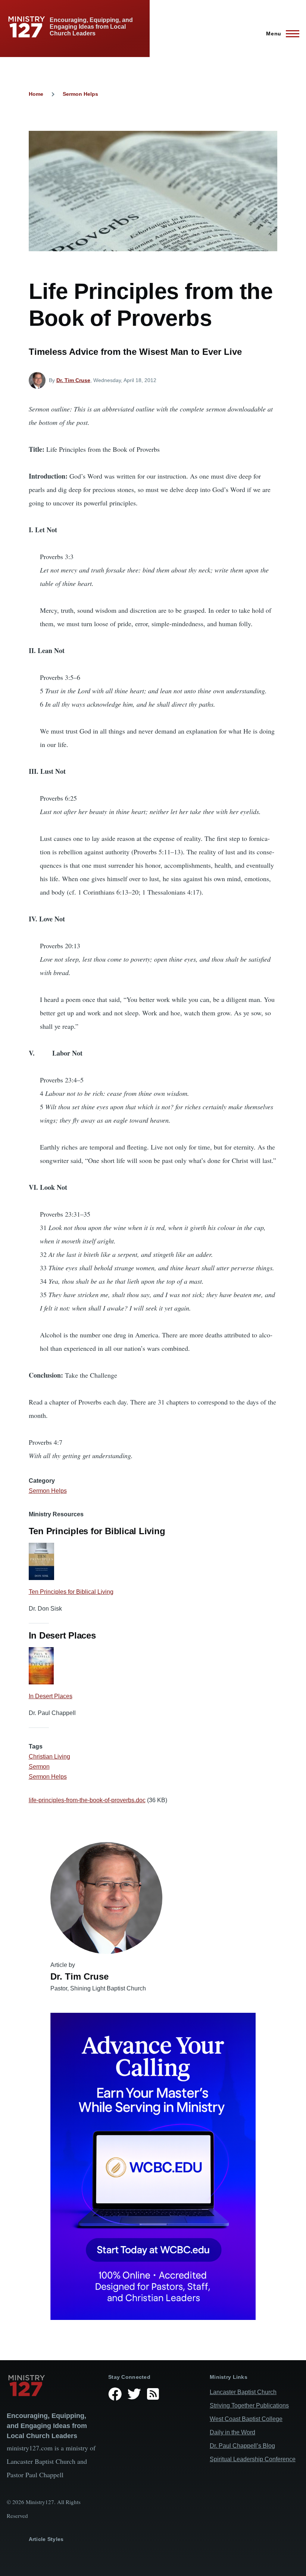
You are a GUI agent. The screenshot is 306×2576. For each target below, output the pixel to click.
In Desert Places (51, 1696)
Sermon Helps (80, 94)
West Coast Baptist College (246, 2419)
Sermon (39, 1767)
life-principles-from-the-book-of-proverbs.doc (87, 1800)
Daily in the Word (232, 2432)
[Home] (51, 2386)
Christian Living (49, 1757)
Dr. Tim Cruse (73, 380)
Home (36, 94)
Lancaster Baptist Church (243, 2392)
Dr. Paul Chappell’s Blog (242, 2446)
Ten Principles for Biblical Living (71, 1592)
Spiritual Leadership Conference (253, 2459)
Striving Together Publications (249, 2405)
